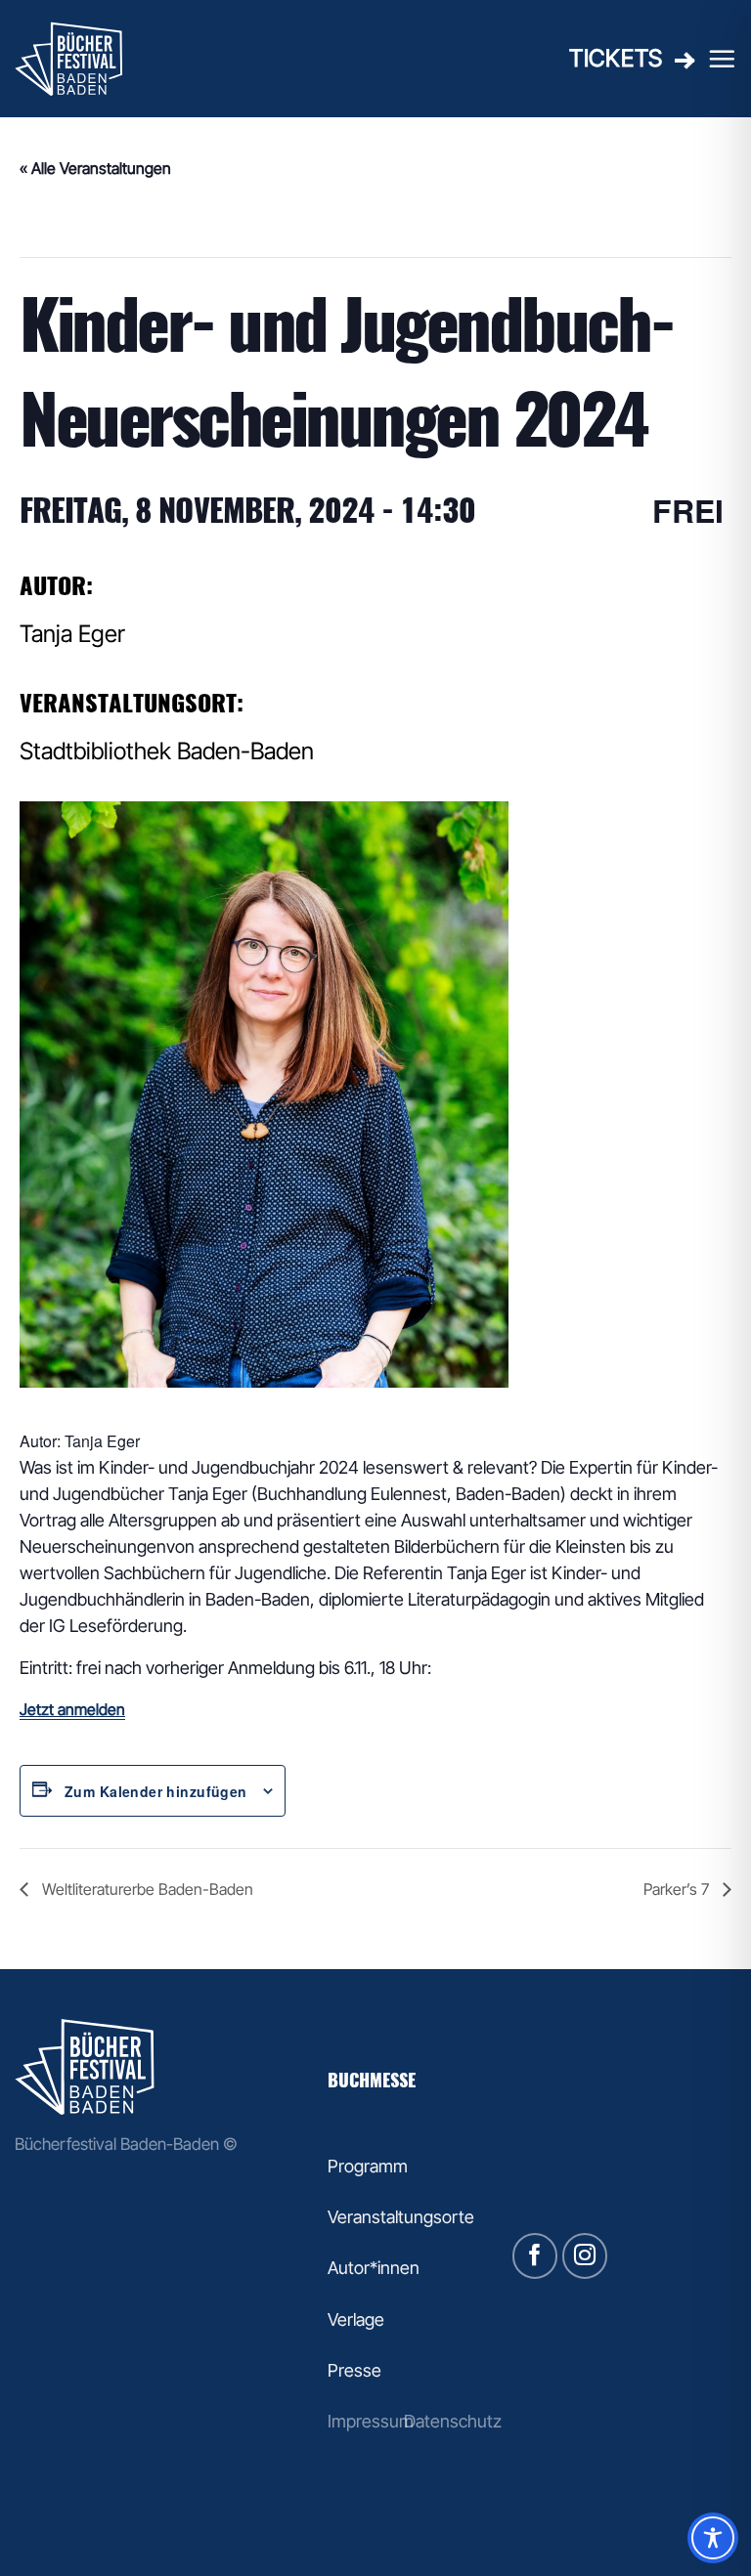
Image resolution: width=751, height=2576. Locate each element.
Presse (354, 2370)
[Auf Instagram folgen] (585, 2256)
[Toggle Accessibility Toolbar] (713, 2538)
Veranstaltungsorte (401, 2217)
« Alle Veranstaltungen (95, 168)
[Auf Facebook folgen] (535, 2256)
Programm (368, 2166)
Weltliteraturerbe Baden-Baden (146, 1889)
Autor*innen (374, 2268)
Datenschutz (453, 2421)
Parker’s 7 (678, 1889)
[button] (722, 59)
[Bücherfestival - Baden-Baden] (112, 59)
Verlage (356, 2319)
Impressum (371, 2421)
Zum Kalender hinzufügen (156, 1791)
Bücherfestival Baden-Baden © (126, 2144)
